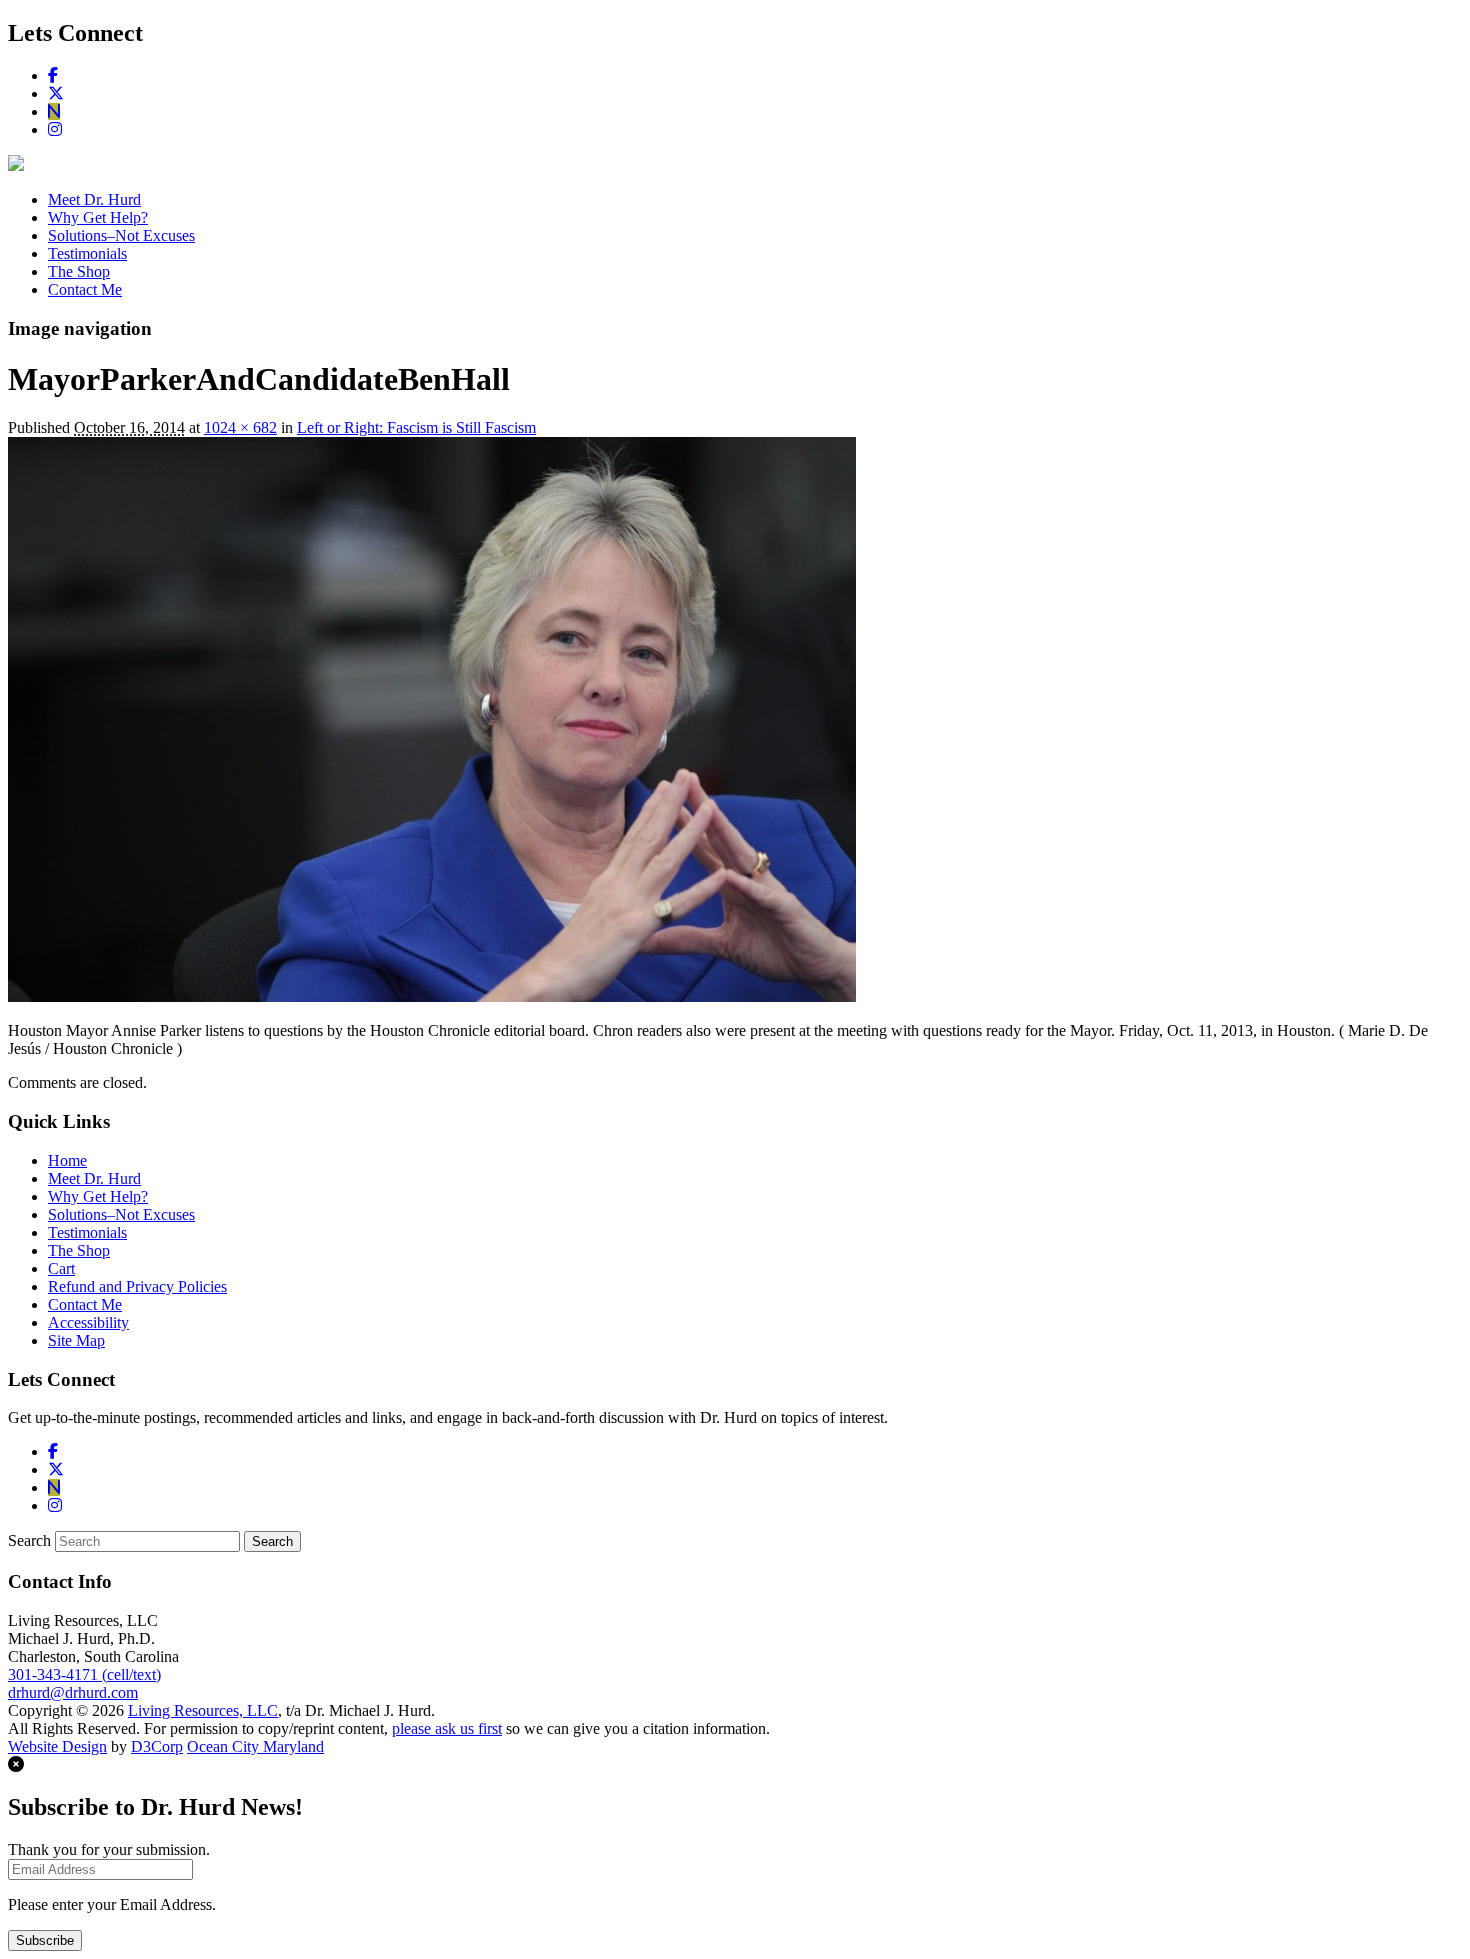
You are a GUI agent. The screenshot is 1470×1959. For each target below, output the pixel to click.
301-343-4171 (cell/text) (84, 1674)
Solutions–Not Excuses (121, 235)
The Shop (79, 271)
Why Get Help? (98, 217)
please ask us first (447, 1728)
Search (29, 1540)
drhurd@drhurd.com (73, 1692)
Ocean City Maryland (255, 1746)
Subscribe (45, 1940)
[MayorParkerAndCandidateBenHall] (432, 996)
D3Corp (157, 1746)
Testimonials (87, 253)
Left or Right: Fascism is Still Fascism (416, 427)
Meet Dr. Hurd (94, 199)
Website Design (57, 1746)
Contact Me (85, 289)
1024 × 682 (240, 427)
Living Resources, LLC (203, 1710)
